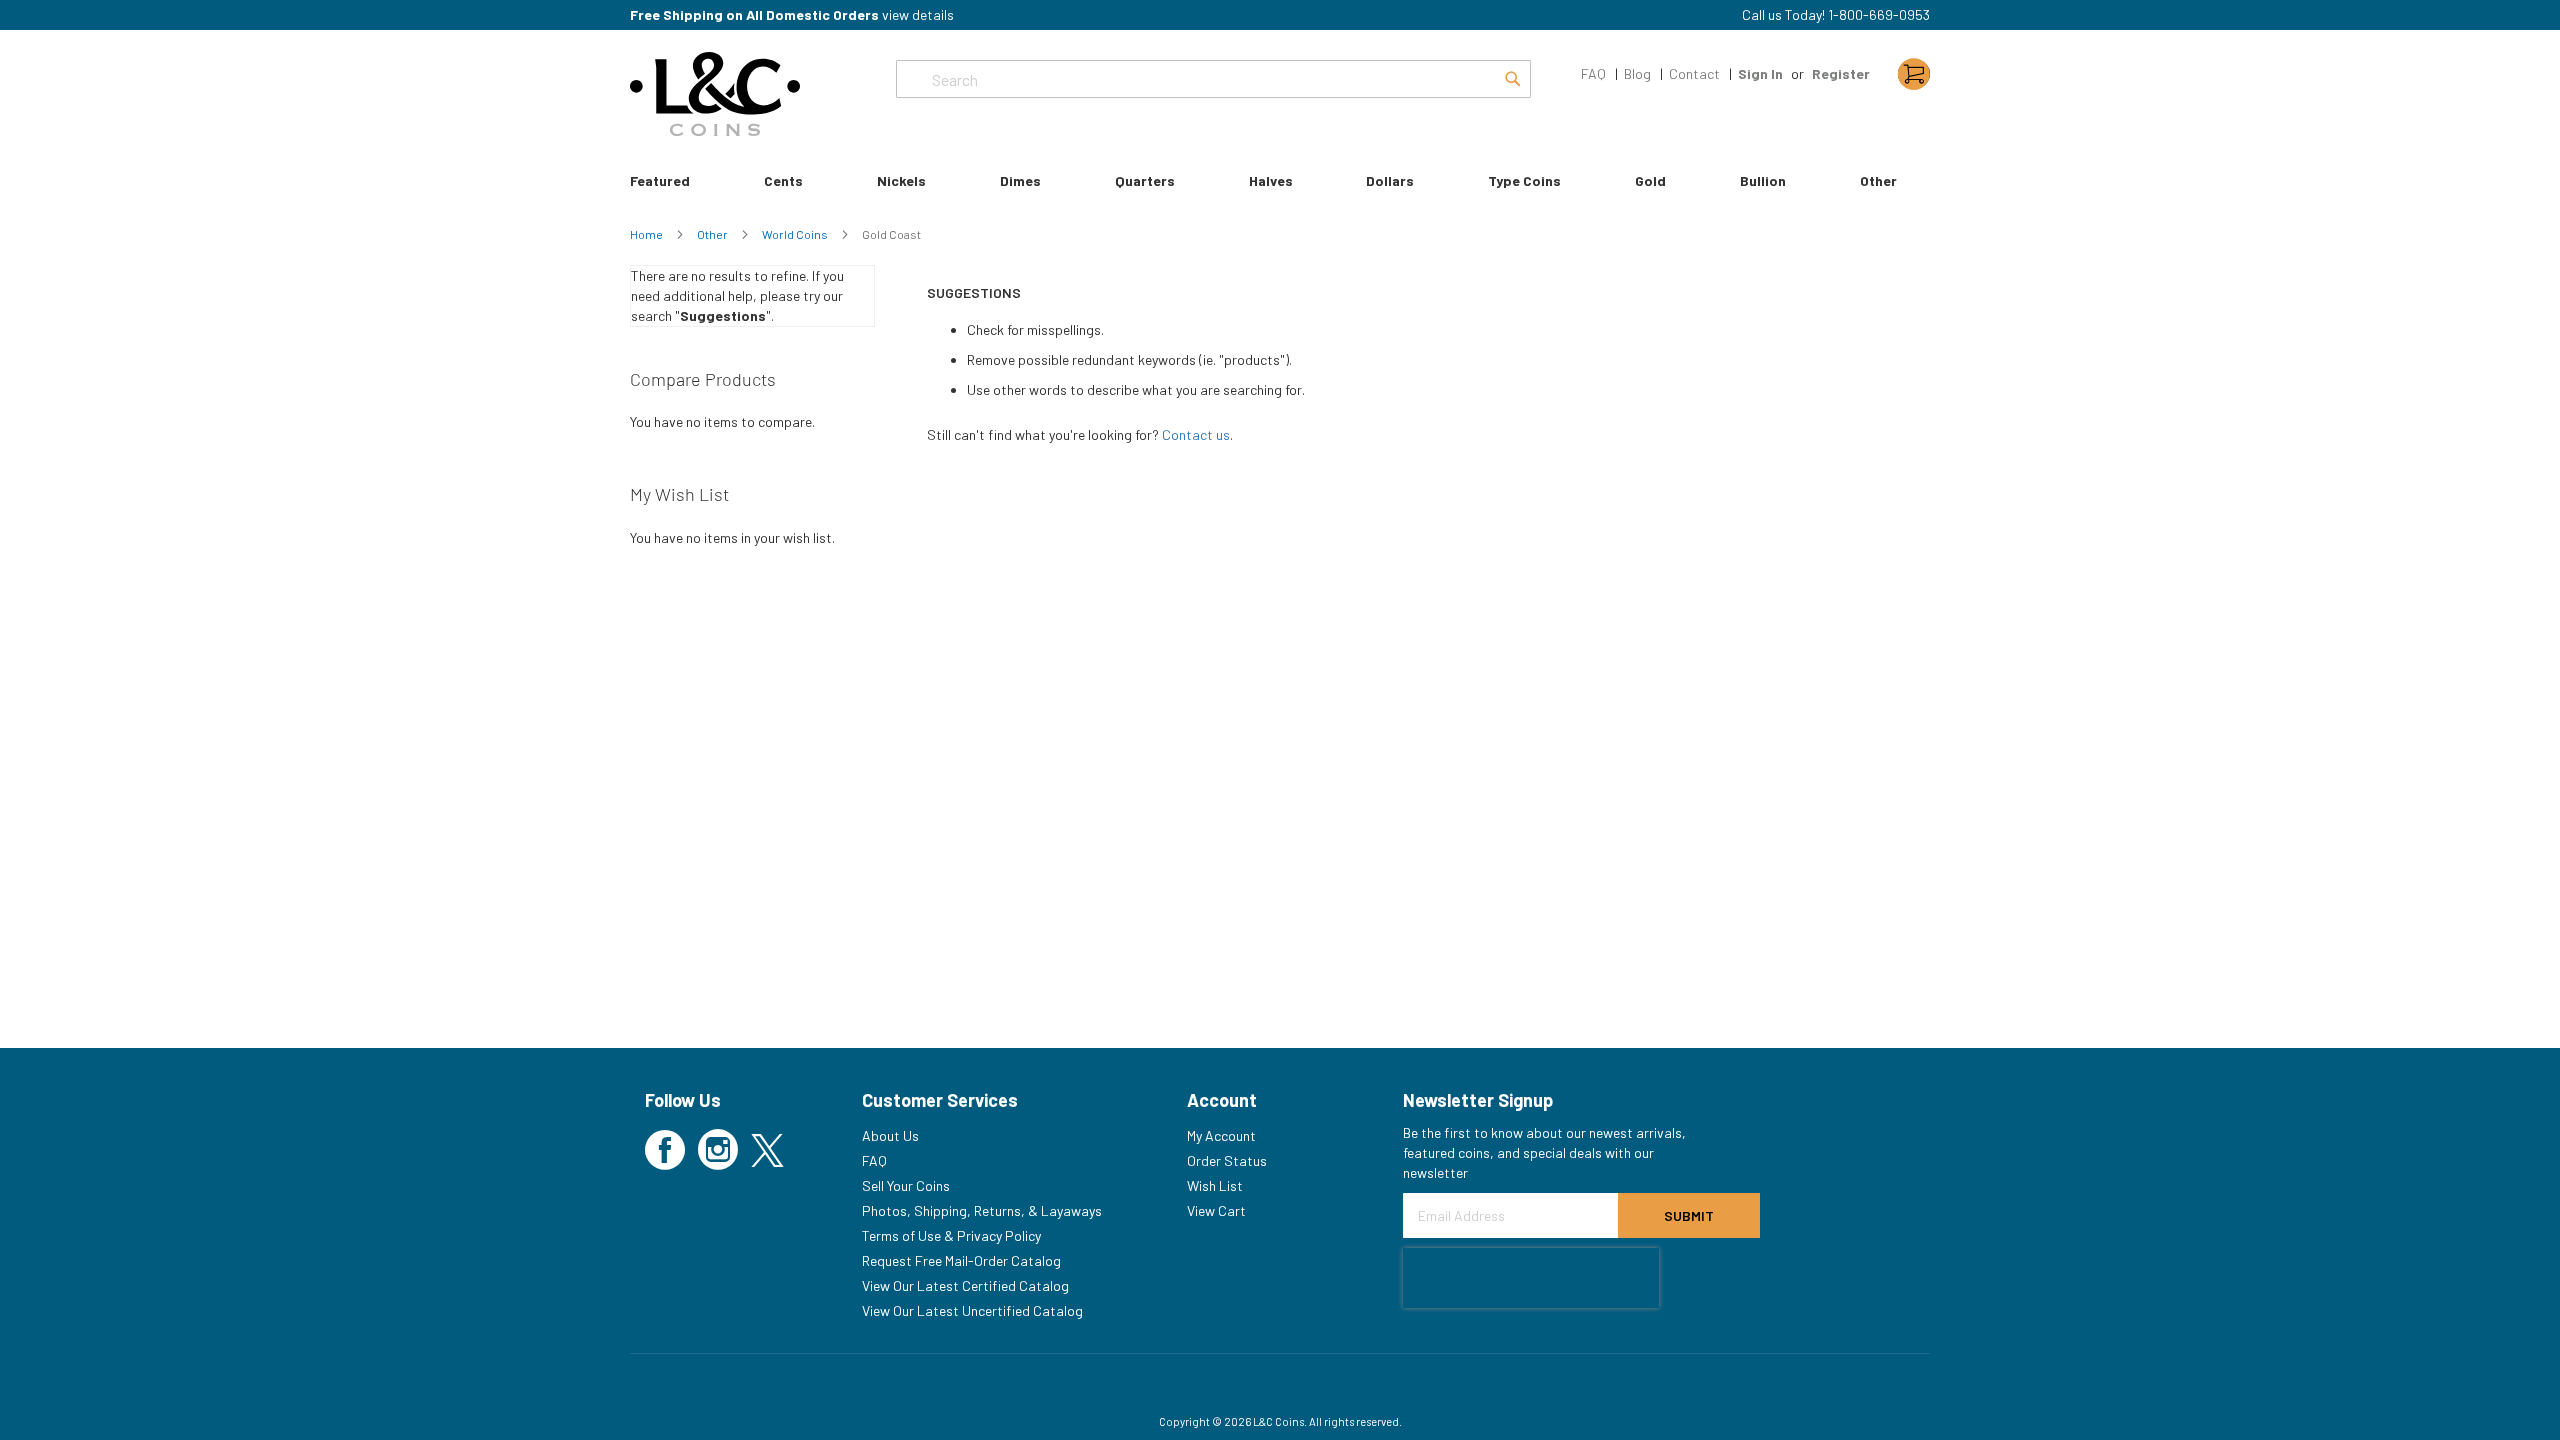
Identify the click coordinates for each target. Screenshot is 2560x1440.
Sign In (1760, 73)
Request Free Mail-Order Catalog (961, 1260)
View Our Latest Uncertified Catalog (972, 1310)
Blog (1637, 73)
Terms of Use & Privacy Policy (951, 1235)
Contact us (1196, 434)
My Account (1221, 1135)
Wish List (1215, 1185)
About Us (890, 1135)
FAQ (1593, 73)
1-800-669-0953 (1879, 14)
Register (1841, 73)
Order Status (1227, 1160)
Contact (1694, 73)
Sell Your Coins (906, 1185)
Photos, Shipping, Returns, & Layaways (982, 1210)
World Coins (796, 234)
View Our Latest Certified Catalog (965, 1285)
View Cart (1216, 1210)
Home (647, 234)
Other (713, 234)
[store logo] (715, 94)
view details (918, 14)
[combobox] (1213, 79)
